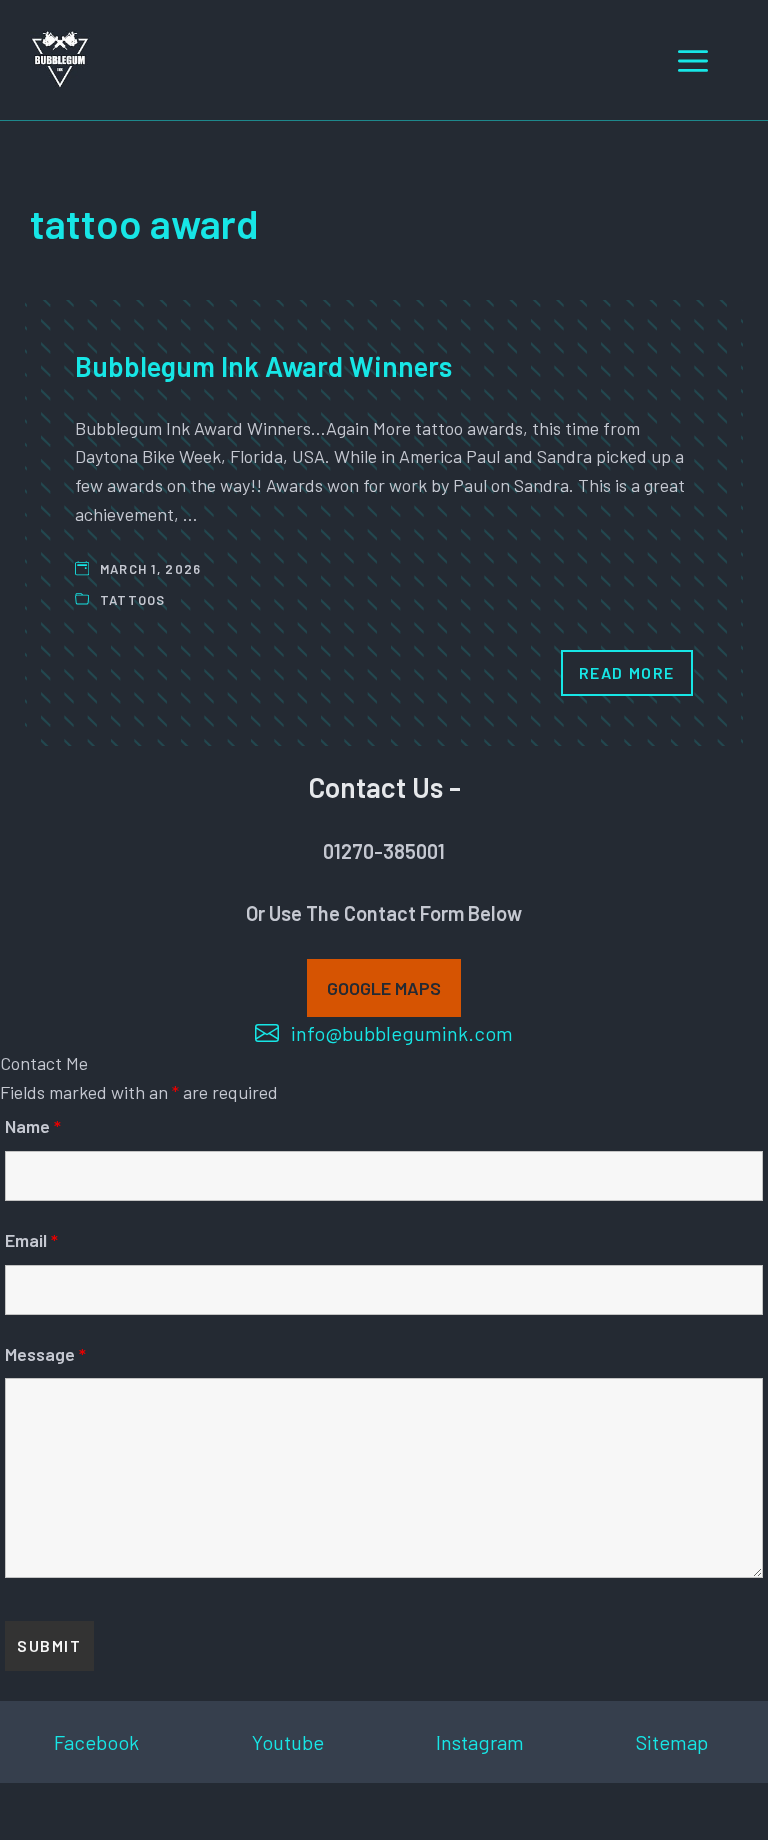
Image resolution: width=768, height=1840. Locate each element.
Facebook (96, 1742)
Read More (627, 672)
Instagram (480, 1742)
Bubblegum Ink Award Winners (263, 366)
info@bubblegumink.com (402, 1033)
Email (31, 1240)
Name (33, 1126)
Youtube (288, 1742)
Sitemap (672, 1742)
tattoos (133, 600)
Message (45, 1354)
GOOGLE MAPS (384, 988)
